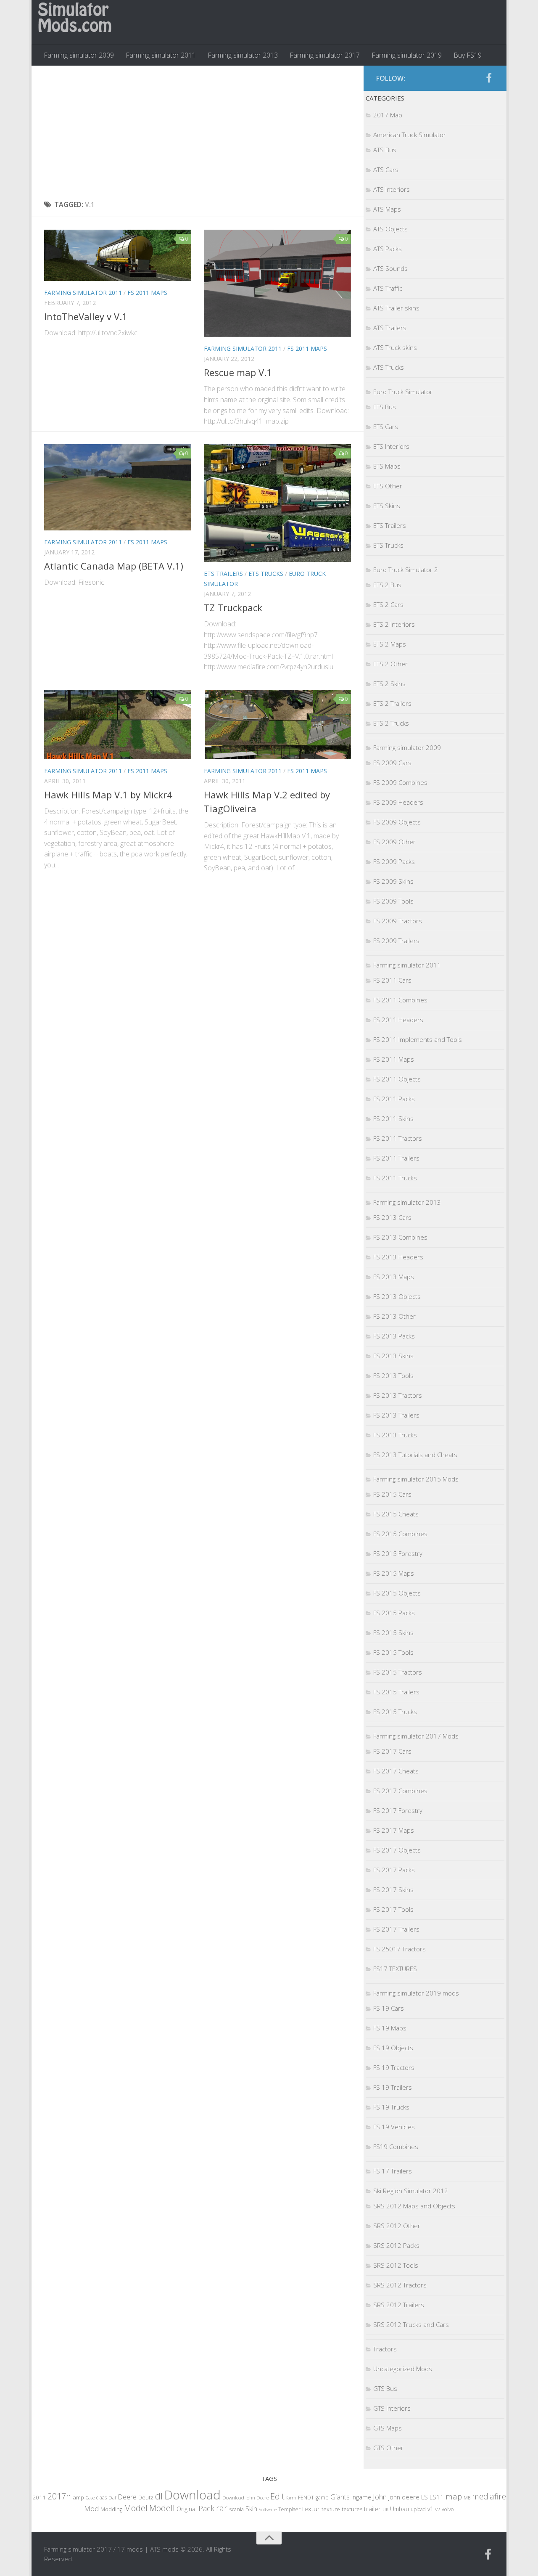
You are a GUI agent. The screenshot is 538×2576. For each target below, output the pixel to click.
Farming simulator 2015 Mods (416, 1479)
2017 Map (388, 115)
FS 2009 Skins (393, 881)
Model (136, 2508)
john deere (404, 2497)
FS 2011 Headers (398, 1020)
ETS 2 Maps (390, 644)
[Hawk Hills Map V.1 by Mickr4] (118, 725)
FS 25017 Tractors (400, 1949)
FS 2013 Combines (400, 1237)
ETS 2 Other (390, 664)
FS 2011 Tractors (398, 1138)
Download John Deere (245, 2498)
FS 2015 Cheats (396, 1514)
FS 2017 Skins (393, 1890)
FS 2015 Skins (393, 1633)
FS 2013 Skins (393, 1356)
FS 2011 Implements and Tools (418, 1039)
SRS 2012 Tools (396, 2265)
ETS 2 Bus (387, 585)
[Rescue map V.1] (277, 283)
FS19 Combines (396, 2147)
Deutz (146, 2497)
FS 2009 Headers (398, 802)
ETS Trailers (223, 574)
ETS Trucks (266, 574)
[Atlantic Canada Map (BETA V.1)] (118, 487)
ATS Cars (386, 170)
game (322, 2498)
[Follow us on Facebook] (489, 78)
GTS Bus (385, 2388)
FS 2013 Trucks (395, 1435)
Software (268, 2509)
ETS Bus (385, 407)
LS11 (437, 2497)
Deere (127, 2497)
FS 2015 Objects (397, 1593)
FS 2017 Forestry (398, 1810)
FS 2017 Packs (394, 1870)
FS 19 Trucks (391, 2107)
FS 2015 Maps (394, 1573)
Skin (251, 2509)
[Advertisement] (198, 133)
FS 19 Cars (389, 2008)
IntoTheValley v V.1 (86, 316)
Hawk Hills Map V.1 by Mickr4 (108, 795)
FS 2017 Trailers (396, 1929)
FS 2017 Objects (397, 1850)
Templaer (289, 2509)
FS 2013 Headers (398, 1257)
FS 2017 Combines (400, 1791)
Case (90, 2498)
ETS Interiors (391, 446)
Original (187, 2509)
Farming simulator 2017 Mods (416, 1736)
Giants (340, 2497)
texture (331, 2509)
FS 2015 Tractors (398, 1672)
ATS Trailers (390, 328)
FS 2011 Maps (147, 293)
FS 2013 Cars (392, 1217)
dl (159, 2496)
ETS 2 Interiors (394, 624)
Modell (162, 2508)
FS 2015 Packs (394, 1613)
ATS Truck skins (395, 347)
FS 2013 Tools (393, 1375)
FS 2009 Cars (392, 763)
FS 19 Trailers (393, 2087)
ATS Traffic (388, 288)
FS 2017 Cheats (396, 1771)
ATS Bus (385, 150)
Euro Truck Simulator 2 (406, 570)
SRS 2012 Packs (396, 2245)
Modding (111, 2509)
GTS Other (388, 2448)
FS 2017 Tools (393, 1909)
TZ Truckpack (233, 607)
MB (467, 2498)
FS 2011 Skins (393, 1118)
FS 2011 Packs (394, 1099)
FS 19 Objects (393, 2048)
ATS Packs (388, 249)
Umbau (400, 2509)
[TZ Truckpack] (277, 503)
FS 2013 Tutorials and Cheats (415, 1455)
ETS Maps (387, 466)
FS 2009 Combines (400, 782)
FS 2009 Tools (393, 901)
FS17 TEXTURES (395, 1969)
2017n (59, 2496)
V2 (438, 2509)
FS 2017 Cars (392, 1751)
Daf (112, 2498)
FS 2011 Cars (392, 980)
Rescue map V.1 (238, 372)
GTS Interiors (392, 2408)
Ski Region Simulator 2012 (411, 2191)
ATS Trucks (389, 367)
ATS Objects (390, 229)
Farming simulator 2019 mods (416, 1993)
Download (193, 2495)
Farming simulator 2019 (407, 55)
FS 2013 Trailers (396, 1415)
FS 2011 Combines (400, 1000)
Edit (277, 2496)
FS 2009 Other (394, 842)
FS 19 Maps (390, 2028)
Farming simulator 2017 (325, 55)
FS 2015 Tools (393, 1652)
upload (418, 2509)
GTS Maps (388, 2428)
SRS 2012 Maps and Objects (414, 2206)
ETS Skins (387, 506)
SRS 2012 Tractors (400, 2285)
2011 (39, 2497)
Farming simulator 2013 (243, 55)
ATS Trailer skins (396, 308)
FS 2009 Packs (394, 861)
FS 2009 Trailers (396, 941)
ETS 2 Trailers (392, 703)
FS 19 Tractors (394, 2067)
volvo (448, 2509)
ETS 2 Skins (389, 684)
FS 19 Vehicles (394, 2127)
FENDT (306, 2498)
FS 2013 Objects (397, 1296)
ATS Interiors (392, 189)
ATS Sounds (390, 268)
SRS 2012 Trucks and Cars (411, 2324)
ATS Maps (387, 209)
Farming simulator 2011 (161, 55)
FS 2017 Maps (394, 1830)
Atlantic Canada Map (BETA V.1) (114, 566)
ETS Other (388, 486)
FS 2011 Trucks (395, 1178)
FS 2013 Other (394, 1316)
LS (425, 2497)
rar (222, 2508)
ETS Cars (386, 427)
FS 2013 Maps (394, 1277)
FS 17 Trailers (393, 2171)
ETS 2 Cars (388, 604)
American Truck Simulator (410, 135)
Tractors (385, 2349)
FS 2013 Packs (394, 1336)
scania (236, 2509)
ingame (361, 2497)
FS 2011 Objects (397, 1079)
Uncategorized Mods (403, 2369)
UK (385, 2509)
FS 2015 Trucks (395, 1712)
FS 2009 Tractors (398, 921)
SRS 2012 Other (397, 2226)
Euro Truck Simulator (403, 392)
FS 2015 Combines (400, 1534)
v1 (430, 2509)
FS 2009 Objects (397, 822)
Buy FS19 (468, 55)
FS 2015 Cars (392, 1494)
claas (102, 2497)
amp (78, 2497)
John (380, 2497)
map (454, 2496)
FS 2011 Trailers (396, 1158)
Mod (91, 2508)
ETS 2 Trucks (391, 723)
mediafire (489, 2496)
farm (291, 2498)
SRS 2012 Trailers (399, 2305)
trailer (372, 2509)
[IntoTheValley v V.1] (118, 255)
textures (352, 2509)
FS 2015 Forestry (398, 1553)
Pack (206, 2508)
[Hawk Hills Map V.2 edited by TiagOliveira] (277, 725)
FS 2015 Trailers (396, 1692)
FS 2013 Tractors (398, 1395)
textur (311, 2509)
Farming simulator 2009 (79, 55)
